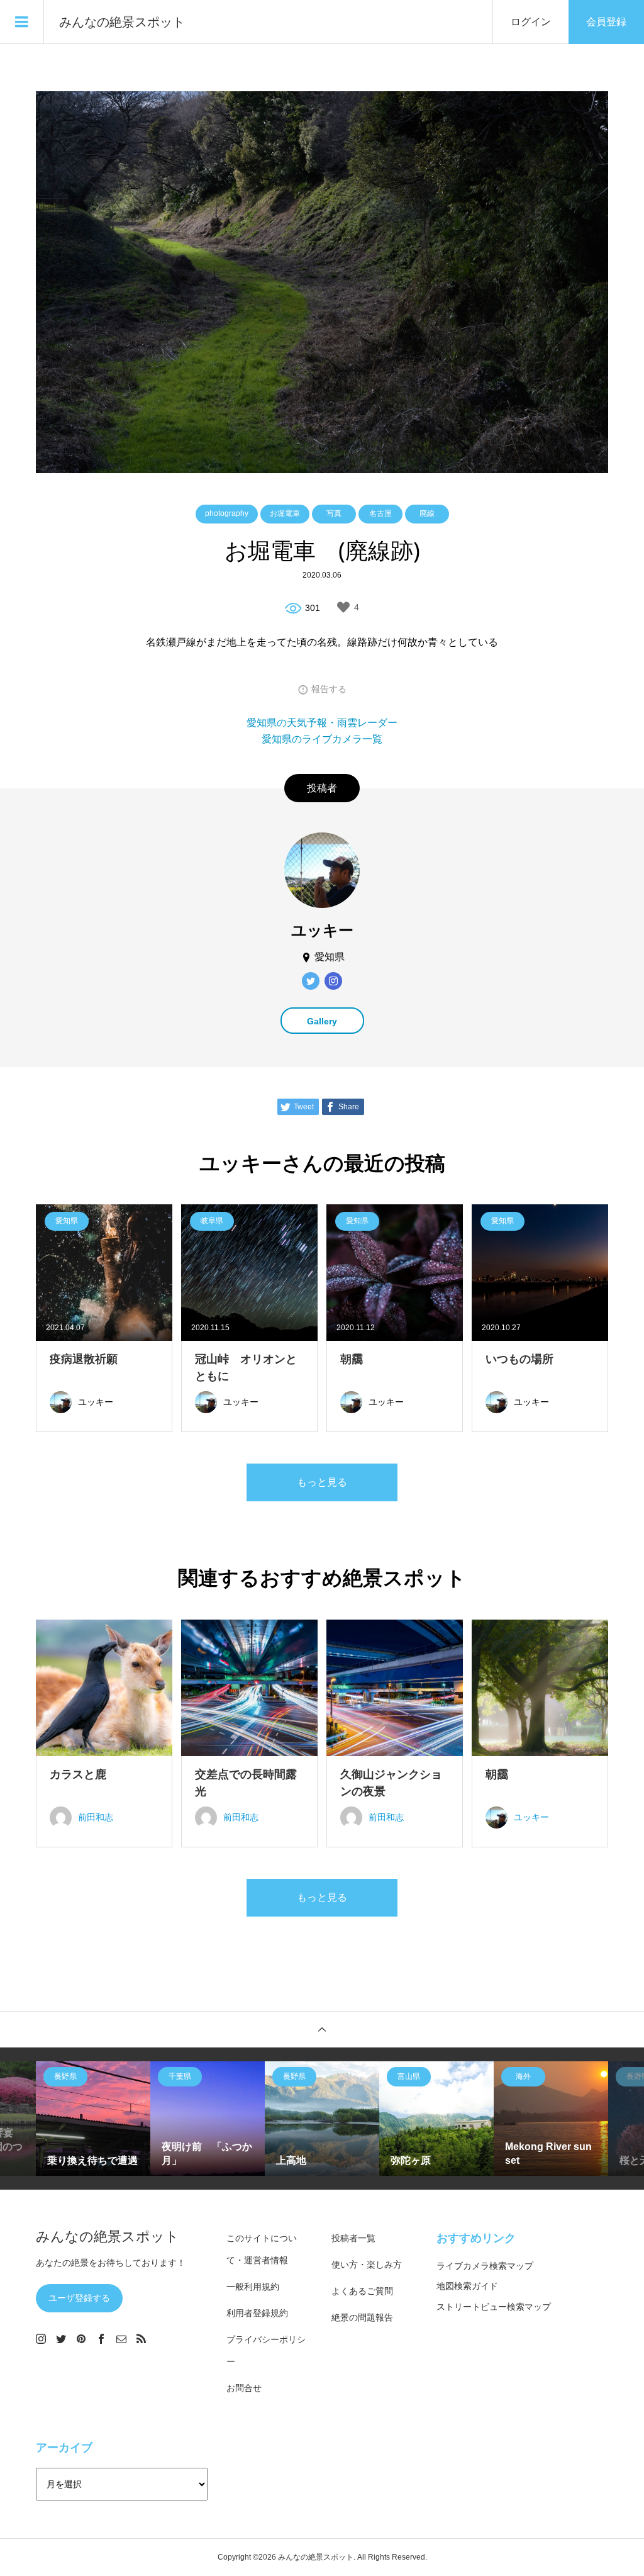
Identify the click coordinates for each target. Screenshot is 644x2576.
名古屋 (380, 513)
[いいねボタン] (343, 607)
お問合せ (244, 2388)
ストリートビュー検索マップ (494, 2307)
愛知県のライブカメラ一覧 (322, 739)
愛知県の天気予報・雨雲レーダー (322, 723)
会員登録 (606, 22)
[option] (93, 2119)
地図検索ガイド (467, 2286)
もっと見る (322, 1482)
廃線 (427, 513)
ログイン (531, 22)
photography (227, 513)
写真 (334, 513)
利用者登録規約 (257, 2313)
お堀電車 (285, 513)
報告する (329, 689)
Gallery (322, 1021)
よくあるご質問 (362, 2291)
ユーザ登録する (79, 2298)
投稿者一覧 (353, 2238)
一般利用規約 (253, 2287)
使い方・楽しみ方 (367, 2265)
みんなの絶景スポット (122, 22)
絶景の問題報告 (362, 2317)
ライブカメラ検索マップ (485, 2266)
